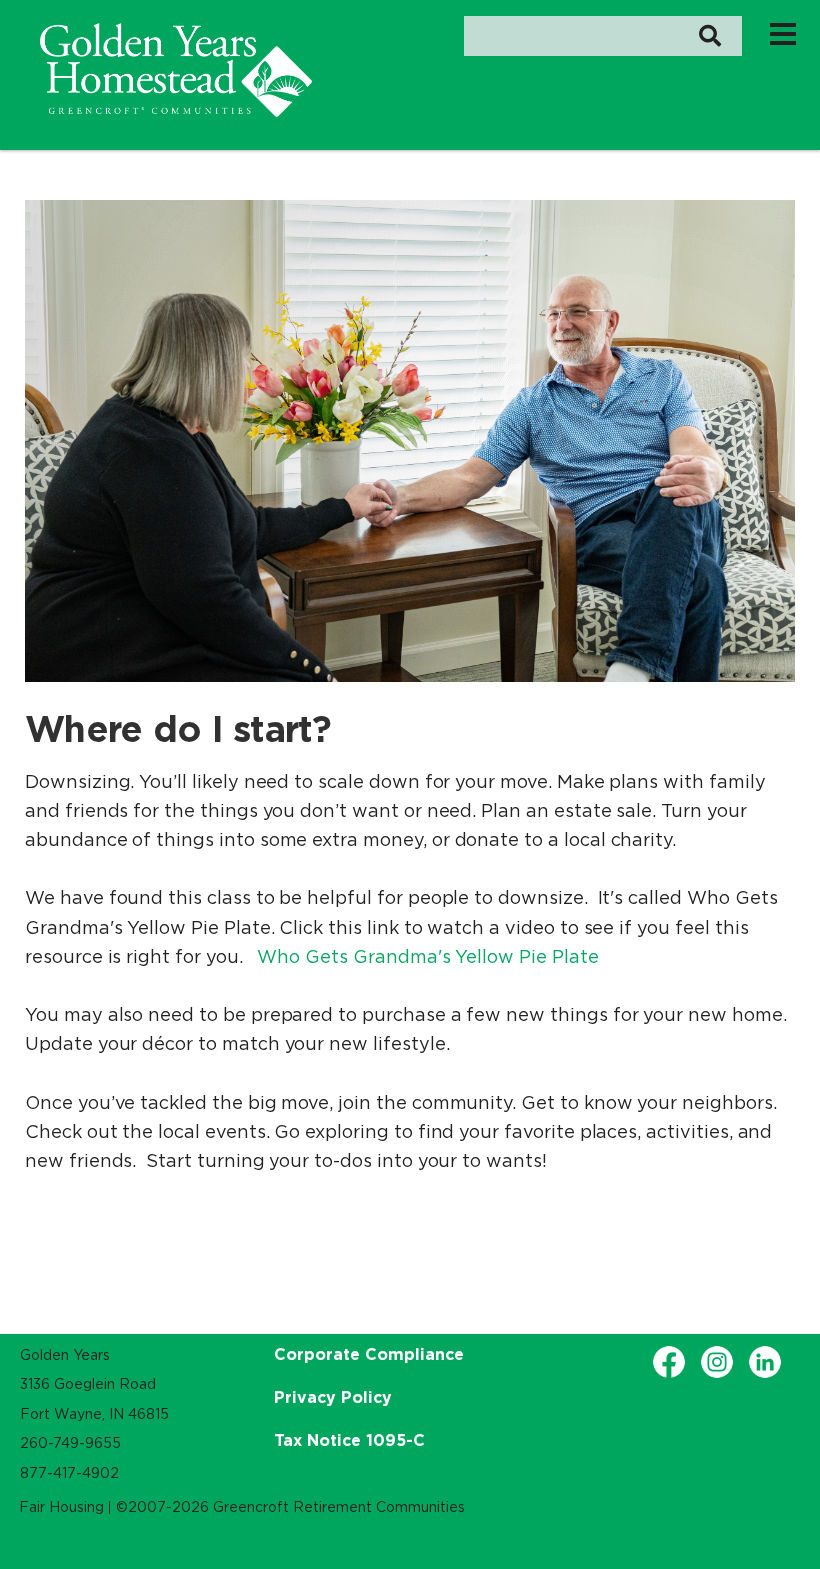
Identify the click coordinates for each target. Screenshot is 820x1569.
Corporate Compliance (369, 1354)
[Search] (709, 36)
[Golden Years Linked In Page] (765, 1362)
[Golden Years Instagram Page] (717, 1362)
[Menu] (783, 33)
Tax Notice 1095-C (349, 1440)
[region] (176, 70)
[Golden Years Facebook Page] (669, 1362)
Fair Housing (61, 1507)
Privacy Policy (333, 1397)
